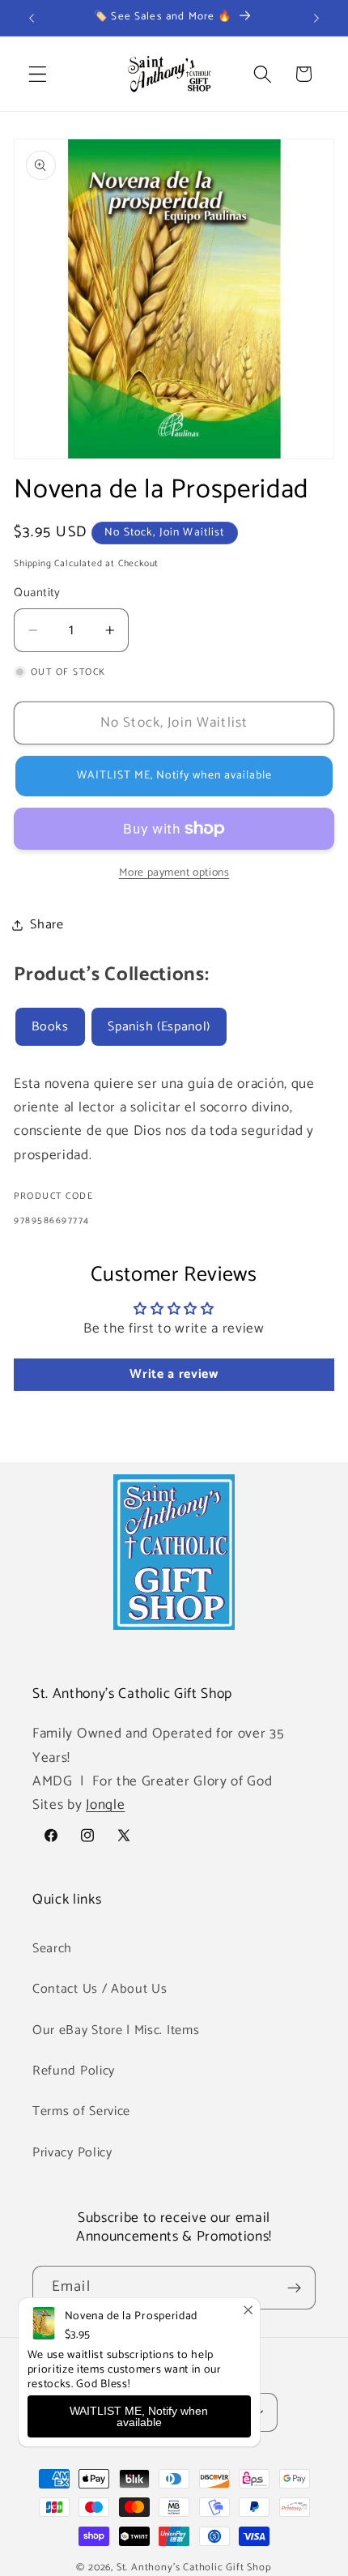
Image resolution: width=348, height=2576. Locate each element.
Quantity (37, 593)
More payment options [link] (174, 873)
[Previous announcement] (32, 18)
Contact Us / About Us (100, 1989)
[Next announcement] (316, 18)
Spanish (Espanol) (159, 1027)
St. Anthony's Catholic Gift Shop (194, 2567)
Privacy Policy (72, 2153)
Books (50, 1027)
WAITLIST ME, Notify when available (139, 2416)
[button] (38, 74)
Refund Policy (74, 2071)
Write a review (174, 1374)
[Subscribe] (294, 2288)
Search (52, 1949)
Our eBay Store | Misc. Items (116, 2030)
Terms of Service (81, 2111)
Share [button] (47, 925)
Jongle (105, 1805)
